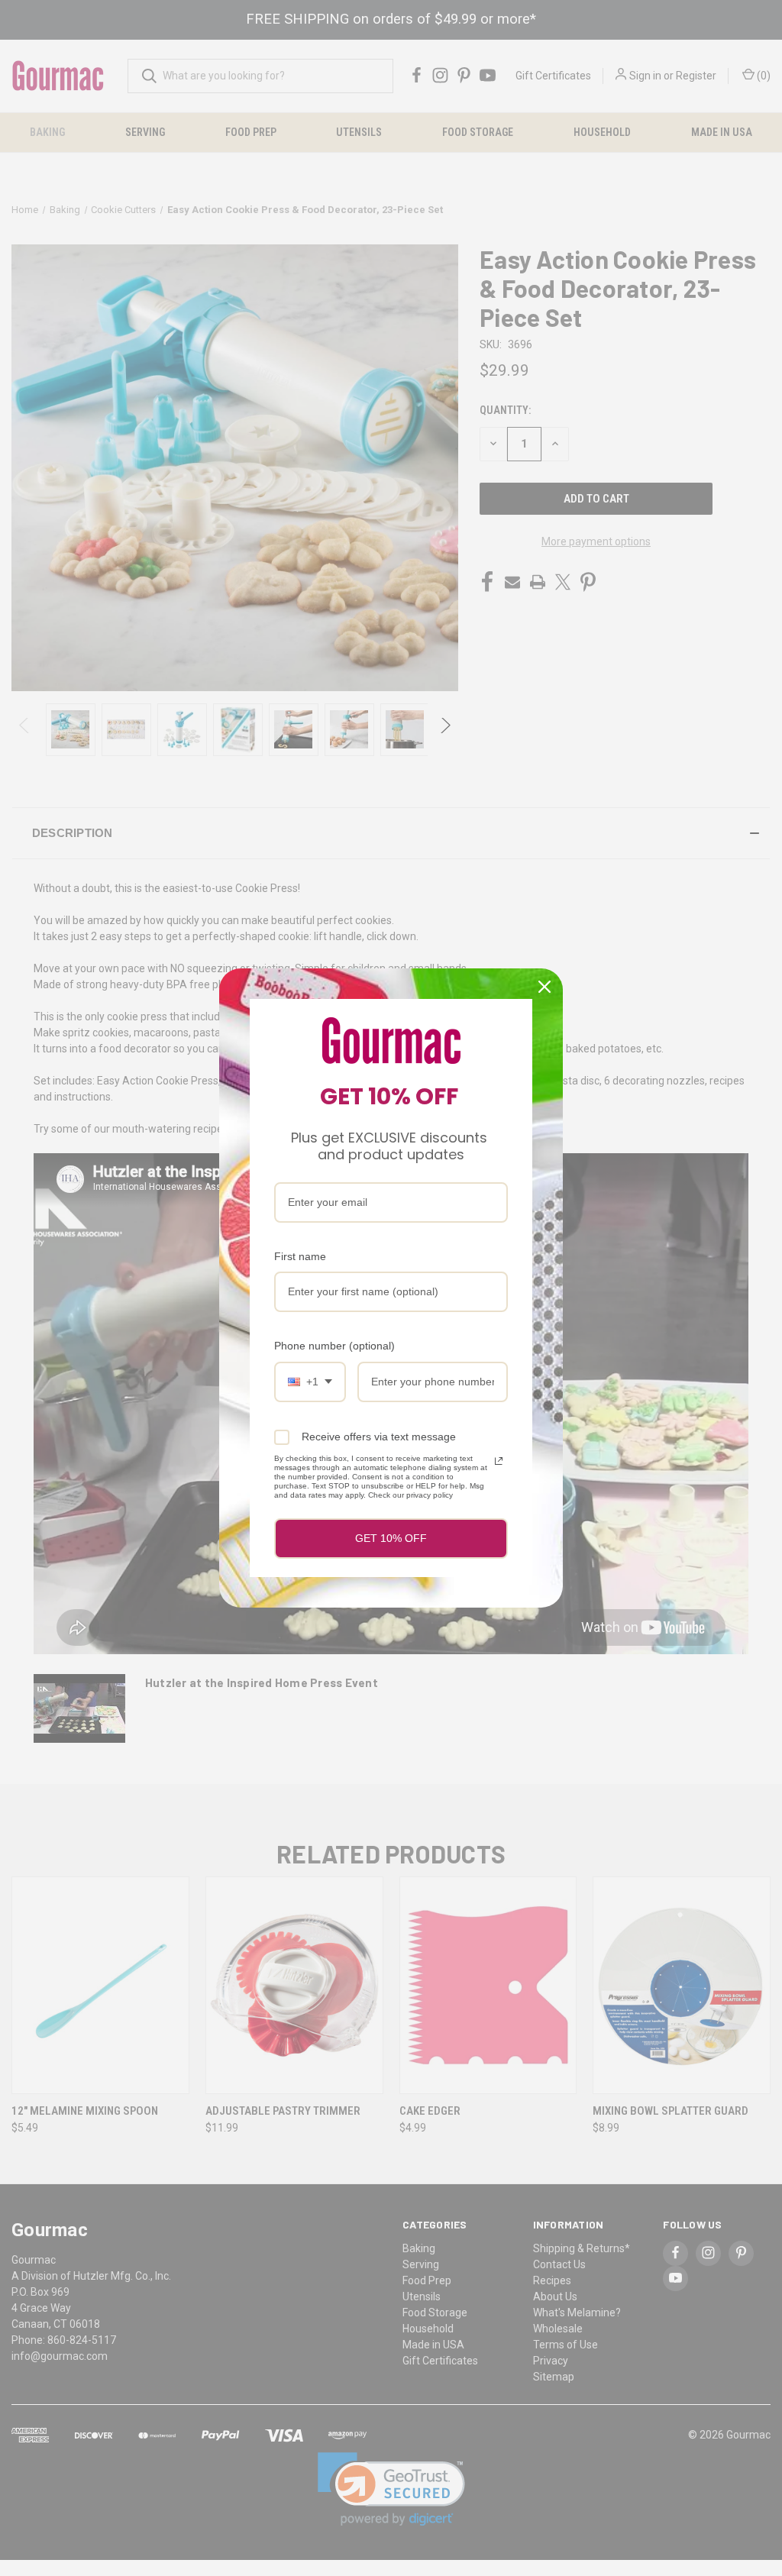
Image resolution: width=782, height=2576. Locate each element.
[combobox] (310, 1382)
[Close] (544, 987)
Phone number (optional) (334, 1346)
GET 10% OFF (391, 1538)
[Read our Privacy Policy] (499, 1461)
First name (300, 1256)
